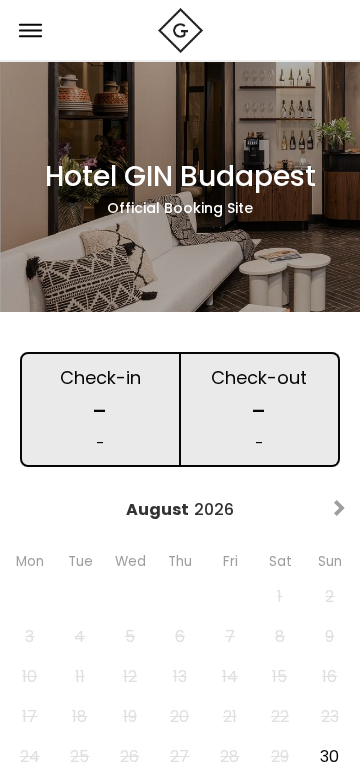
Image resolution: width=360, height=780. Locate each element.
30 (329, 756)
